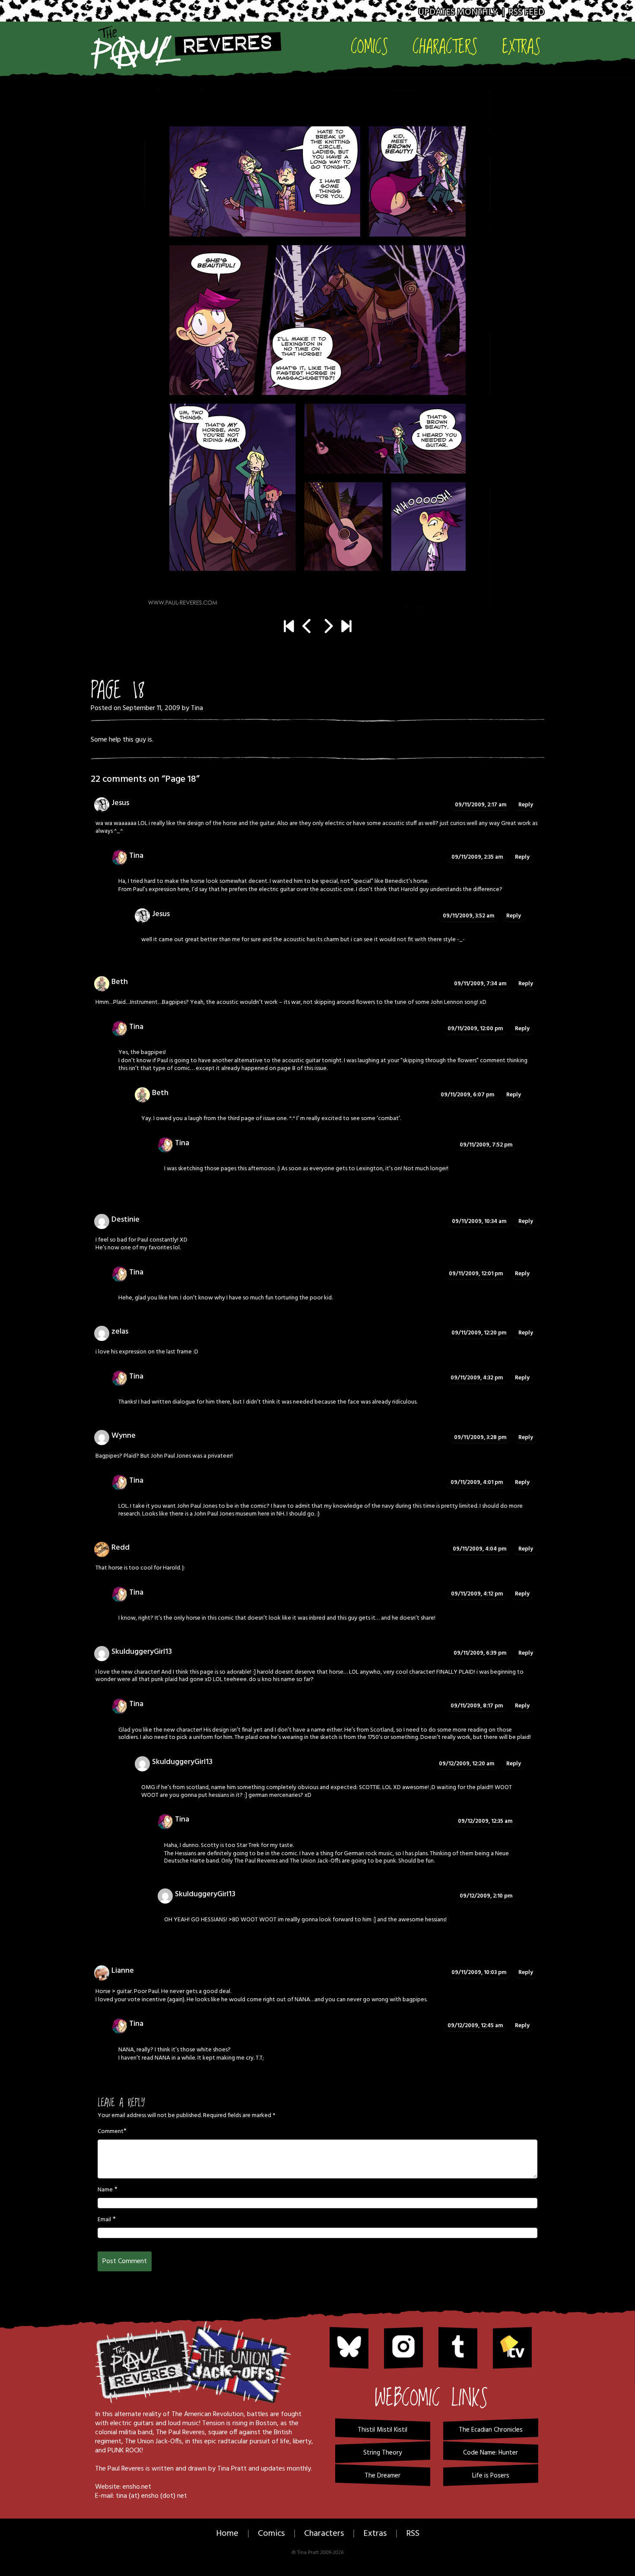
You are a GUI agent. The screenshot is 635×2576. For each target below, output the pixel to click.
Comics (370, 46)
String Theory (383, 2453)
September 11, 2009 (151, 708)
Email (104, 2220)
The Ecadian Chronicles (491, 2430)
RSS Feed (526, 12)
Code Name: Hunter (491, 2453)
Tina (197, 708)
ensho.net (137, 2487)
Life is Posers (491, 2476)
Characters (445, 46)
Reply (526, 805)
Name (105, 2190)
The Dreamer (383, 2476)
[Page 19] (317, 349)
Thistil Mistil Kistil (383, 2430)
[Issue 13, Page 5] (346, 627)
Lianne (123, 1971)
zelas (120, 1332)
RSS (413, 2534)
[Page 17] (307, 627)
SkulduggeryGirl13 (142, 1652)
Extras (521, 46)
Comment (111, 2132)
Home (227, 2534)
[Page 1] (289, 627)
